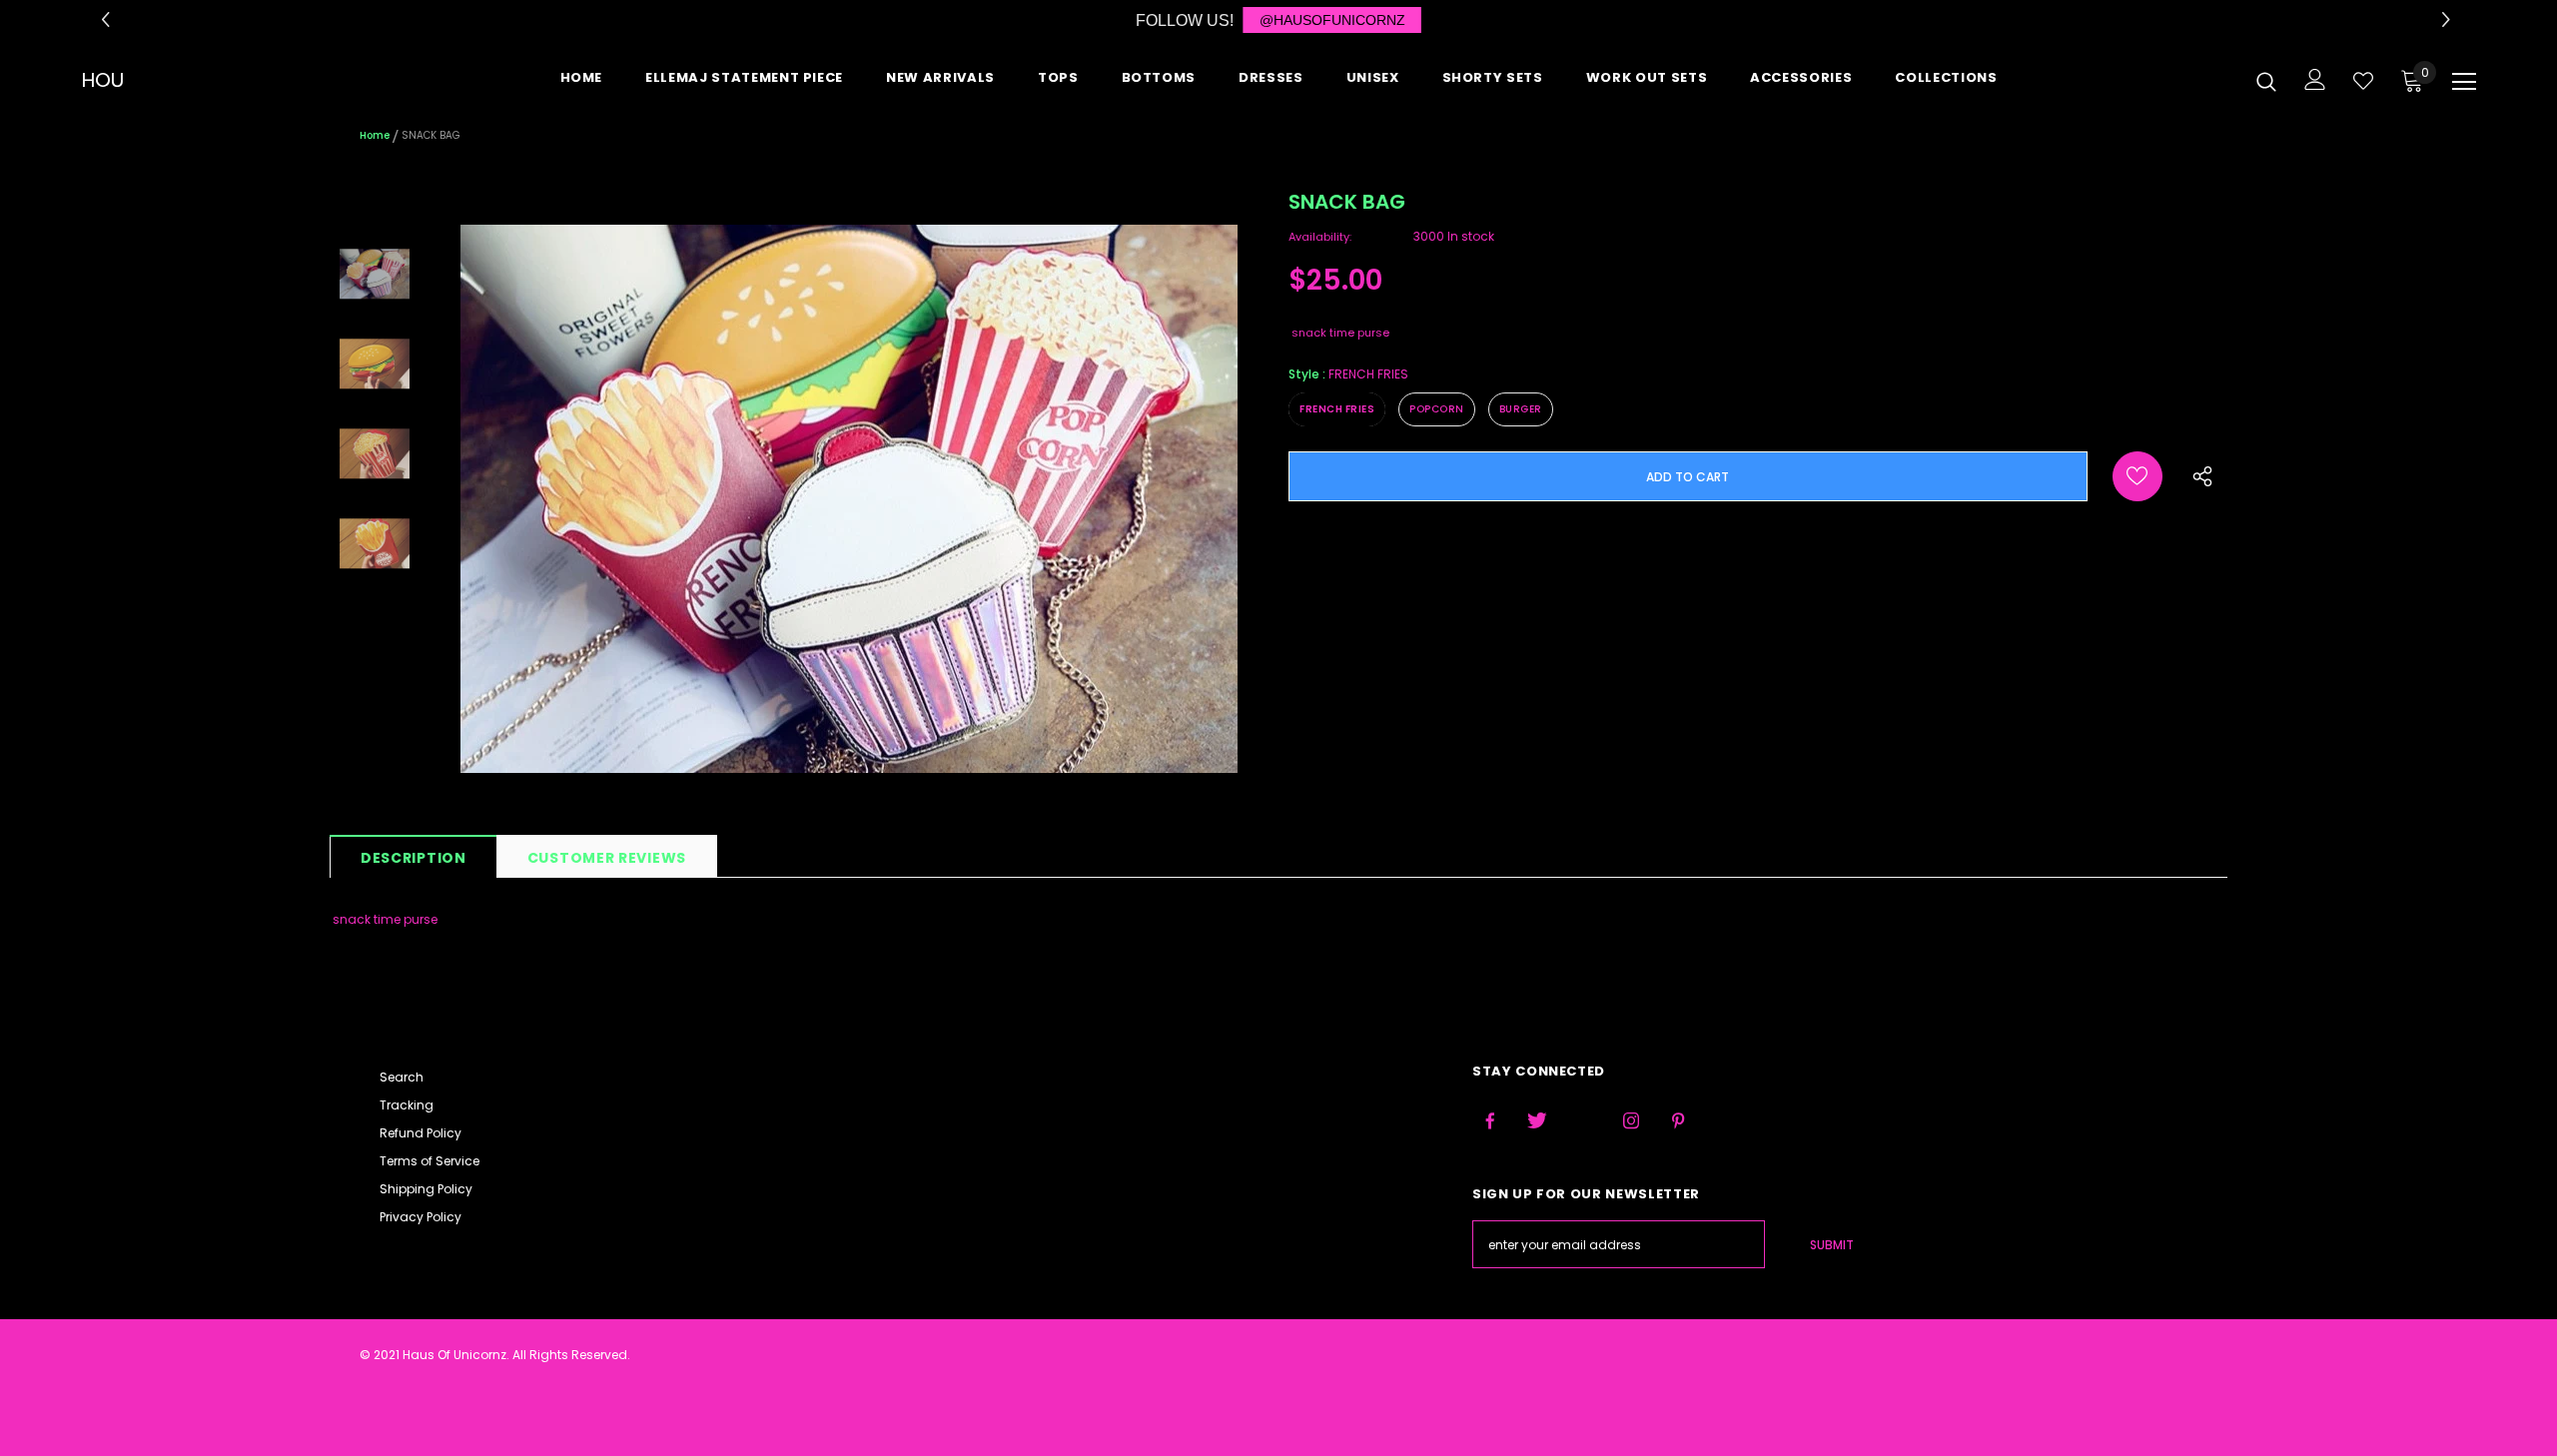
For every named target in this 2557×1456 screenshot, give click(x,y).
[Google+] (1584, 1121)
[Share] (2198, 483)
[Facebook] (1490, 1121)
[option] (849, 499)
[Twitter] (1537, 1121)
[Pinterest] (1678, 1121)
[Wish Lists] (2137, 476)
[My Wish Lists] (2363, 81)
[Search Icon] (2266, 81)
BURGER (1521, 409)
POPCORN (1437, 409)
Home (375, 135)
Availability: (1320, 237)
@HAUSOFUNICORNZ (1332, 20)
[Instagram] (1631, 1121)
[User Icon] (2315, 79)
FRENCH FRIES (1337, 409)
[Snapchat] (1725, 1121)
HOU (102, 80)
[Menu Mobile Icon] (2464, 82)
